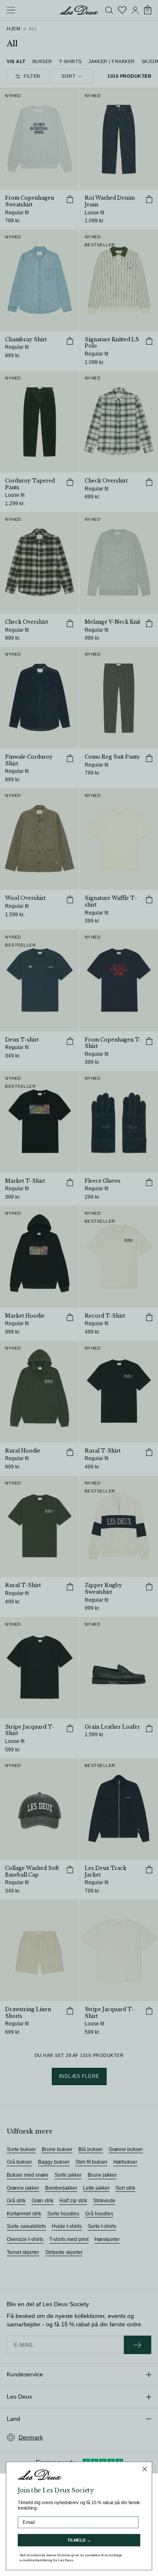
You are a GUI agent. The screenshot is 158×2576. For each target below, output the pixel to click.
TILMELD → (79, 2540)
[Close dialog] (145, 2469)
